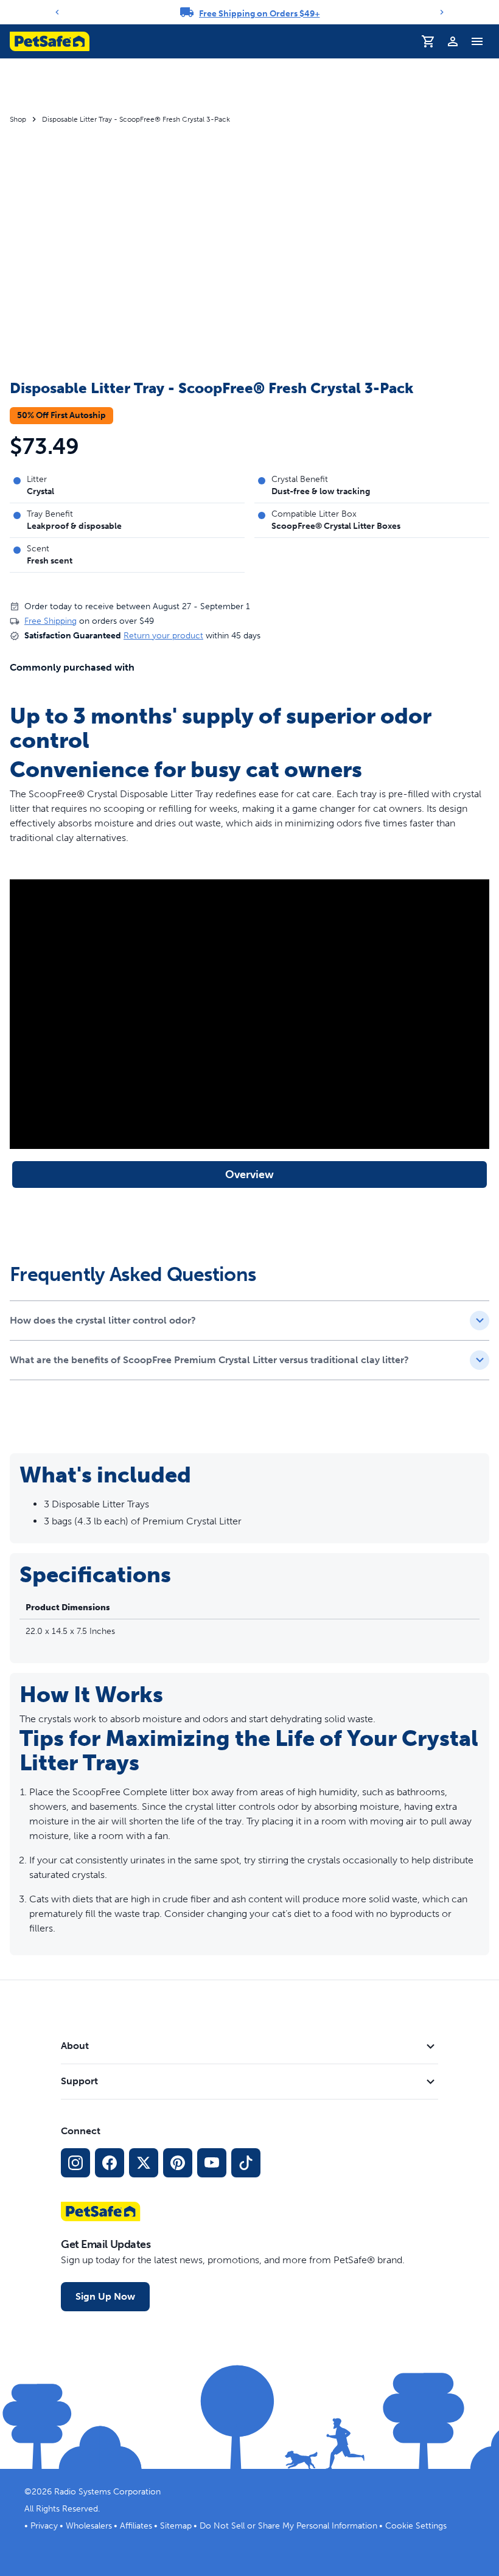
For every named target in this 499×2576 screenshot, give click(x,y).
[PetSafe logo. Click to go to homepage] (50, 41)
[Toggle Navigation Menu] (477, 41)
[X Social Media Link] (144, 2163)
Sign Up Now (105, 2296)
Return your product (163, 636)
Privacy (44, 2526)
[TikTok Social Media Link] (246, 2163)
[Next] (442, 12)
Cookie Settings (416, 2526)
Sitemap (176, 2526)
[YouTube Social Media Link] (212, 2163)
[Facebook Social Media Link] (110, 2163)
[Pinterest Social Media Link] (178, 2163)
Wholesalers (89, 2526)
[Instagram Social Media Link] (75, 2163)
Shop (18, 119)
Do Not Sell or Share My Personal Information (288, 2526)
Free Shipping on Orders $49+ (260, 14)
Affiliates (136, 2526)
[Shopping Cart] (428, 41)
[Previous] (57, 12)
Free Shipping (51, 621)
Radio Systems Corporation (107, 2492)
